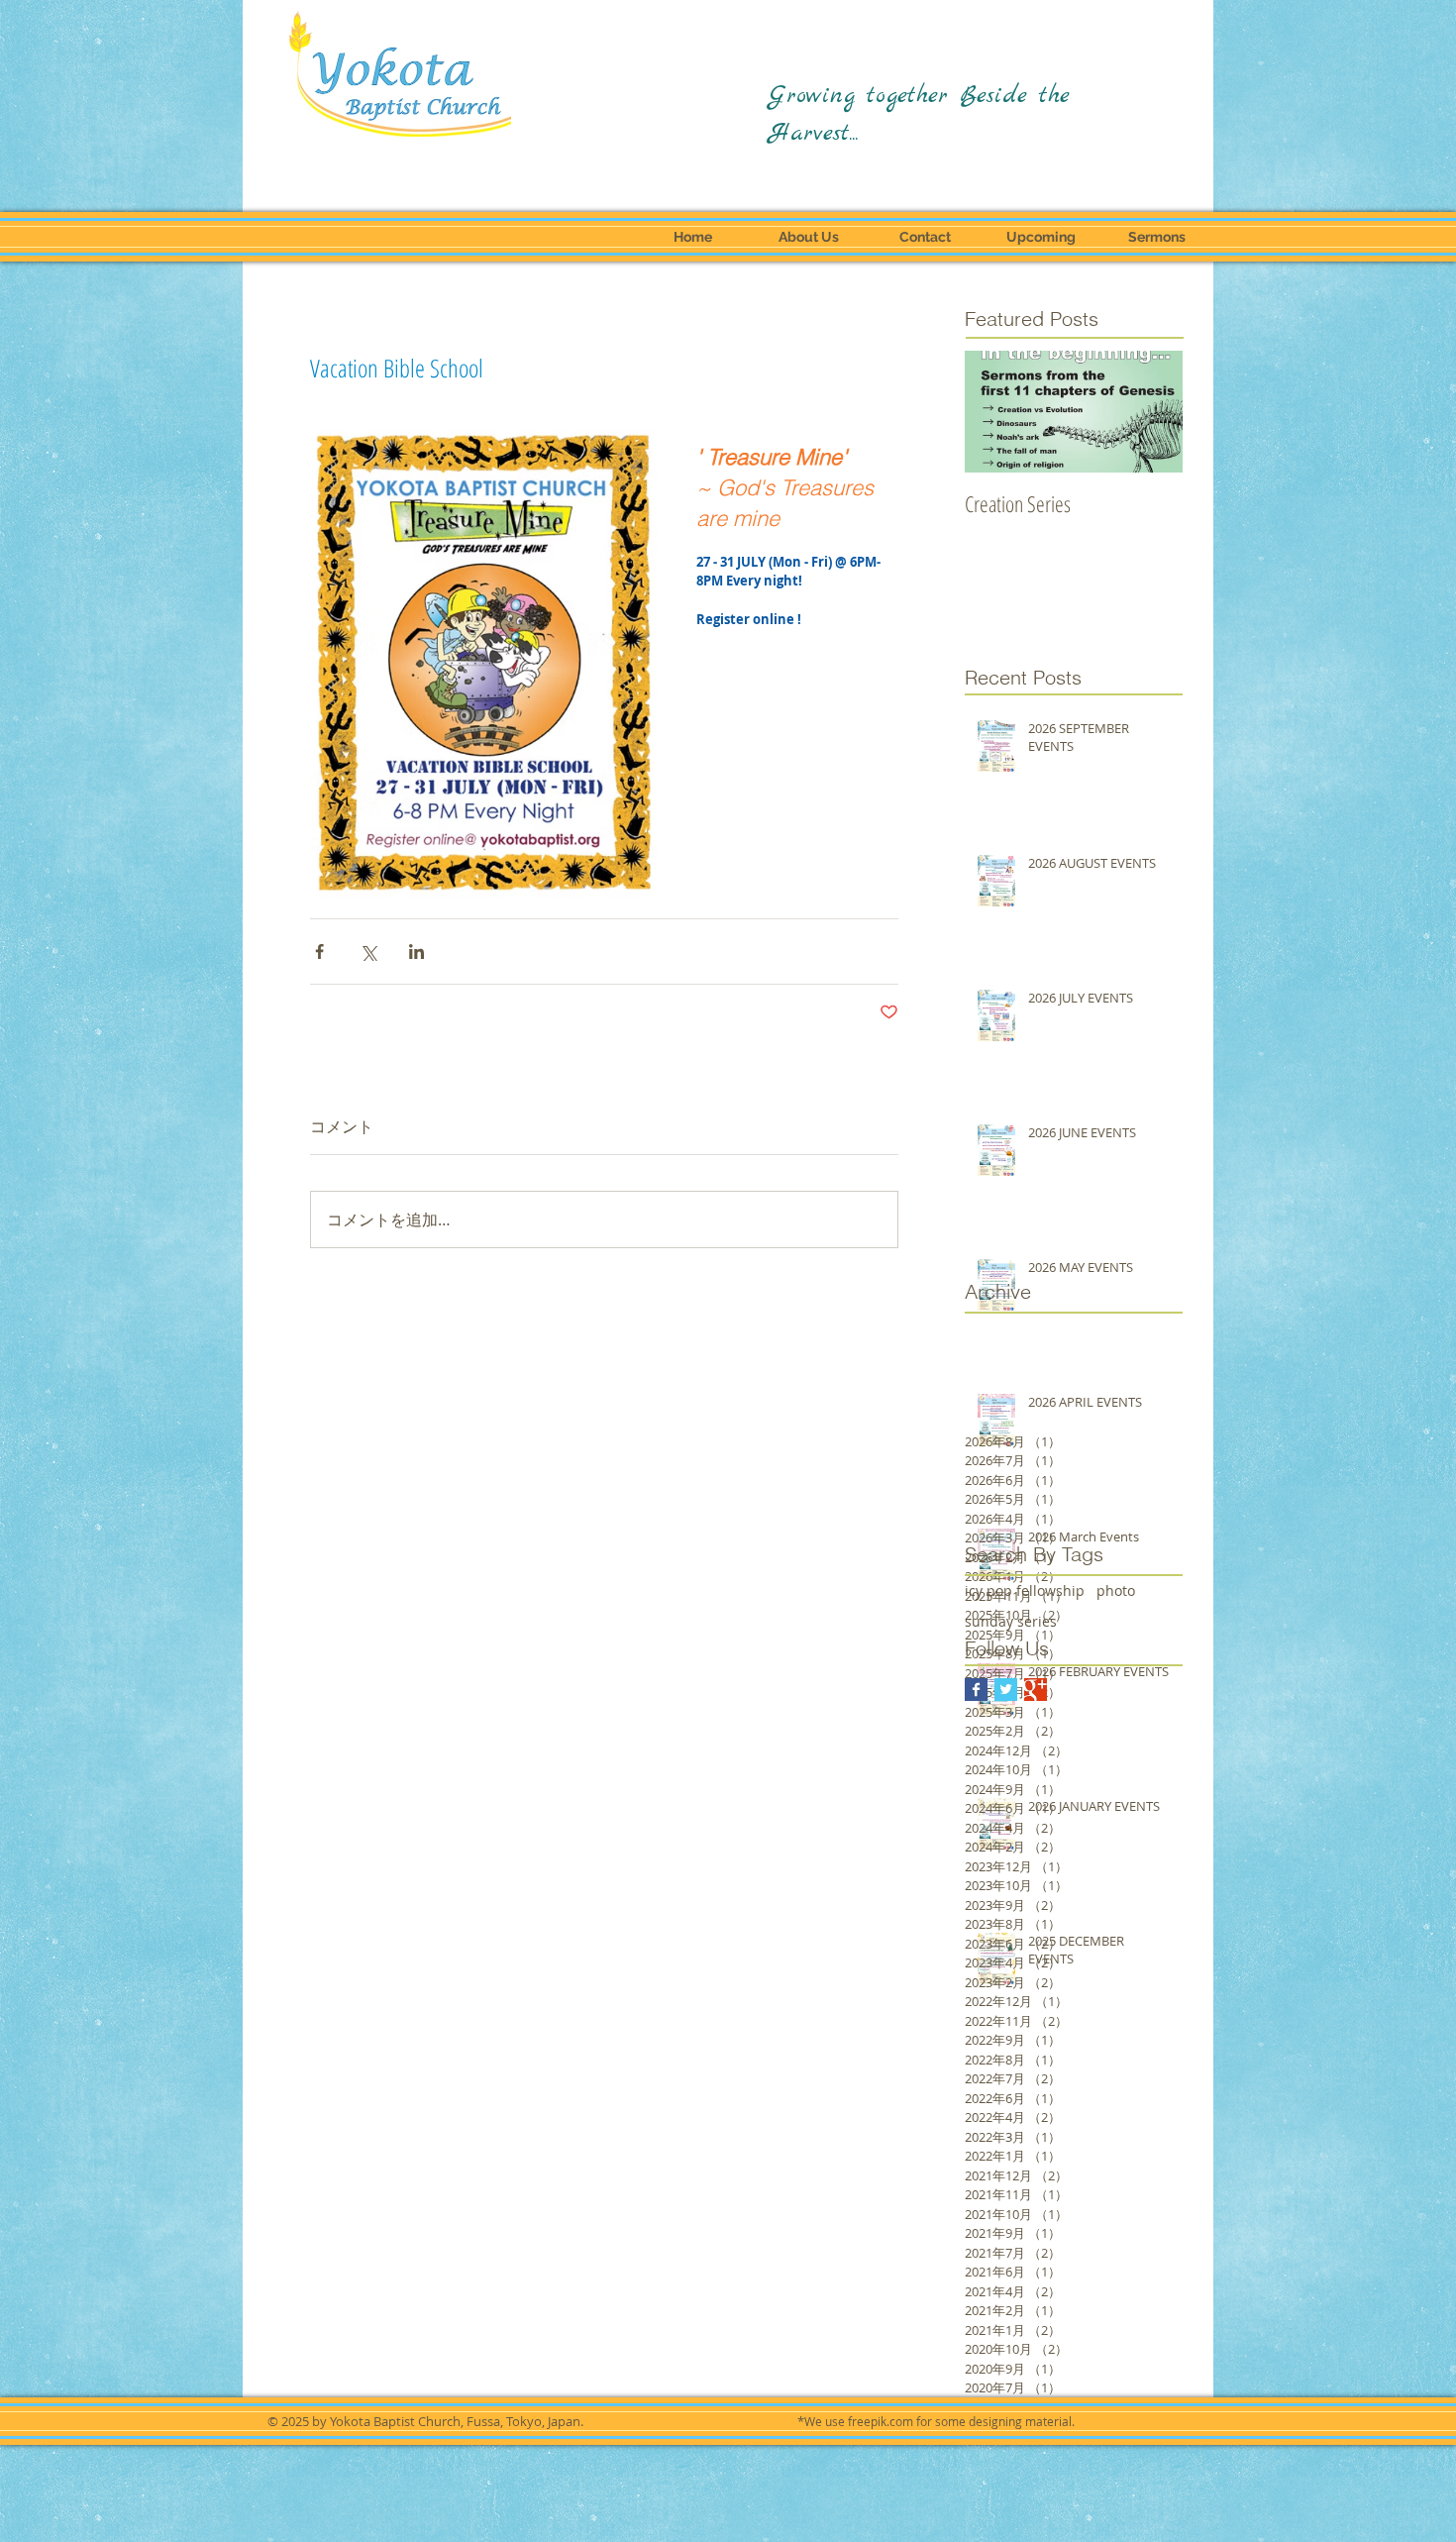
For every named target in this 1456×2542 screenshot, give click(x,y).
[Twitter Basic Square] (1006, 1690)
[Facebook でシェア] (319, 952)
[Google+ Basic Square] (1036, 1690)
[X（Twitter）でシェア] (368, 952)
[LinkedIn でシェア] (416, 952)
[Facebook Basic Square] (976, 1690)
